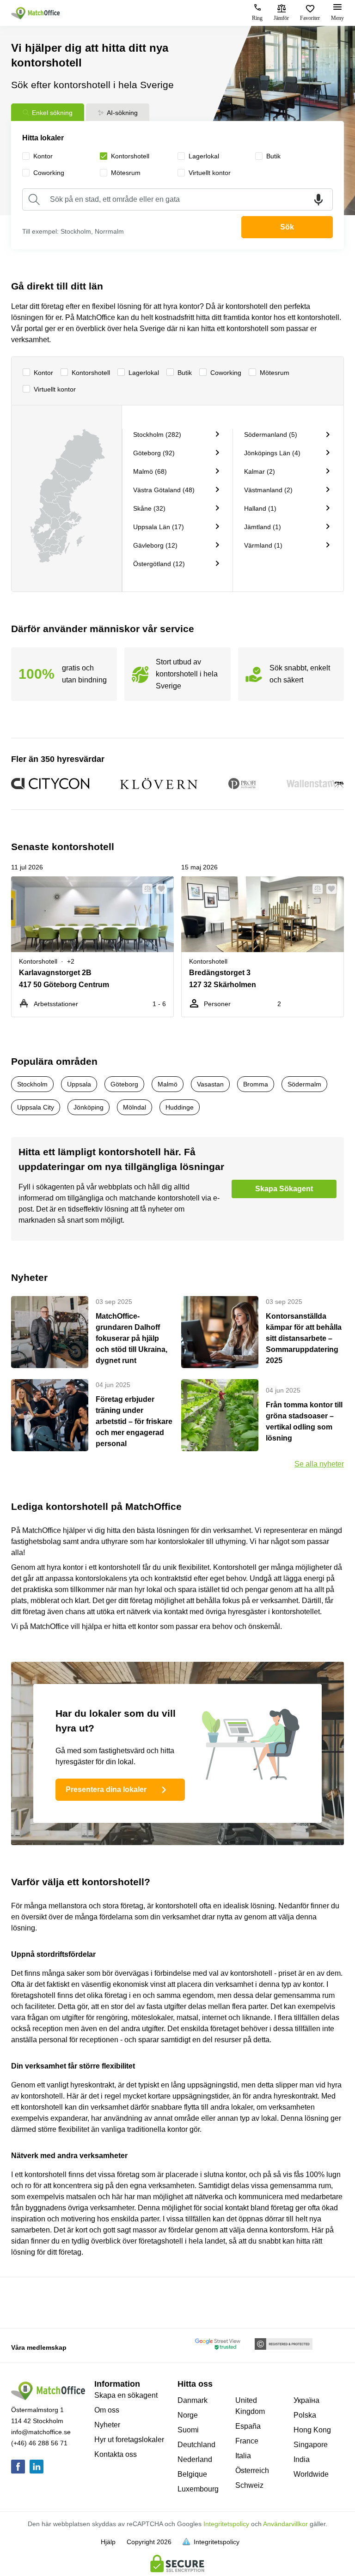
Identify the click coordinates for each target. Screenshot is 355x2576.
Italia (243, 2456)
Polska (305, 2415)
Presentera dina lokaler (106, 1789)
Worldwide (311, 2474)
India (302, 2459)
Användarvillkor (285, 2524)
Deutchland (196, 2445)
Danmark (193, 2400)
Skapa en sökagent (126, 2395)
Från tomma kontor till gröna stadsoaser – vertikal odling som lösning (304, 1421)
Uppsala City (36, 1107)
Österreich (252, 2470)
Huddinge (180, 1107)
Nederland (195, 2459)
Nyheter (107, 2425)
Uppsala (79, 1084)
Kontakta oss (116, 2454)
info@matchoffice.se (41, 2432)
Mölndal (135, 1107)
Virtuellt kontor (55, 389)
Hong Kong (312, 2430)
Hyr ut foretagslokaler (129, 2440)
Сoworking (226, 373)
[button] (145, 889)
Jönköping (89, 1107)
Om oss (107, 2410)
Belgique (192, 2474)
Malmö (168, 1084)
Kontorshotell (91, 373)
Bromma (256, 1084)
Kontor (43, 373)
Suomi (188, 2430)
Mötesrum (275, 373)
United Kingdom (250, 2406)
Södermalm (304, 1084)
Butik (185, 373)
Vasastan (210, 1084)
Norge (188, 2415)
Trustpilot (24, 2302)
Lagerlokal (144, 373)
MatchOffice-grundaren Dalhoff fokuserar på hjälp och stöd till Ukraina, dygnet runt (132, 1338)
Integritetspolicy (226, 2524)
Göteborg (124, 1084)
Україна (306, 2400)
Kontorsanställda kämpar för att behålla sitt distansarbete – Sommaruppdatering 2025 (304, 1338)
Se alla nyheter (319, 1464)
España (248, 2426)
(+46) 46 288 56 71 (39, 2443)
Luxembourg (198, 2489)
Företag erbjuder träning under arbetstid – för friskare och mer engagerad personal (134, 1421)
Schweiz (249, 2485)
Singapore (311, 2445)
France (247, 2441)
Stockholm (32, 1084)
